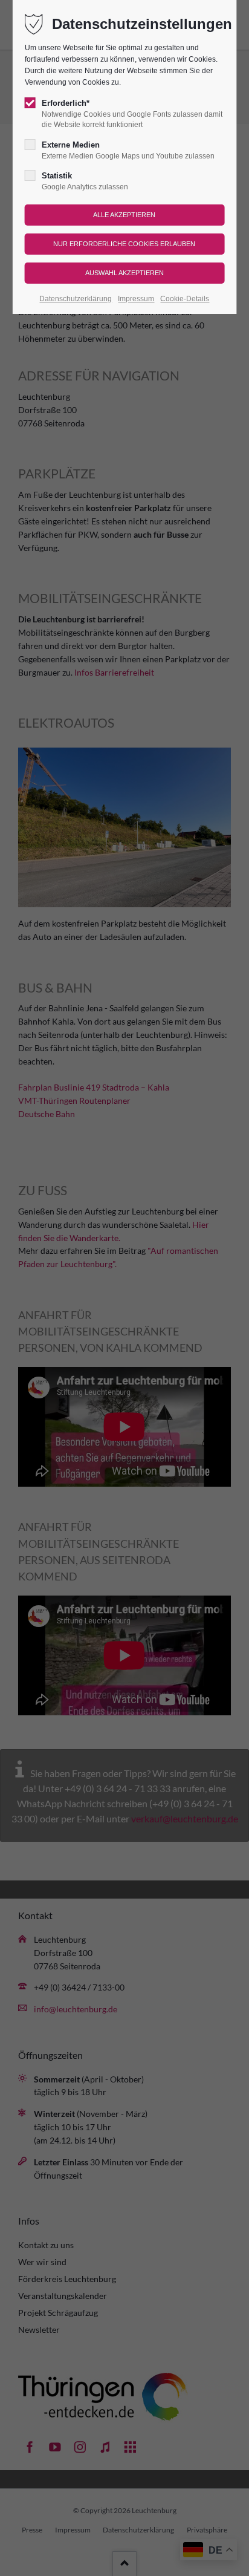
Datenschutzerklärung (76, 299)
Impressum (136, 299)
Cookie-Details (185, 299)
